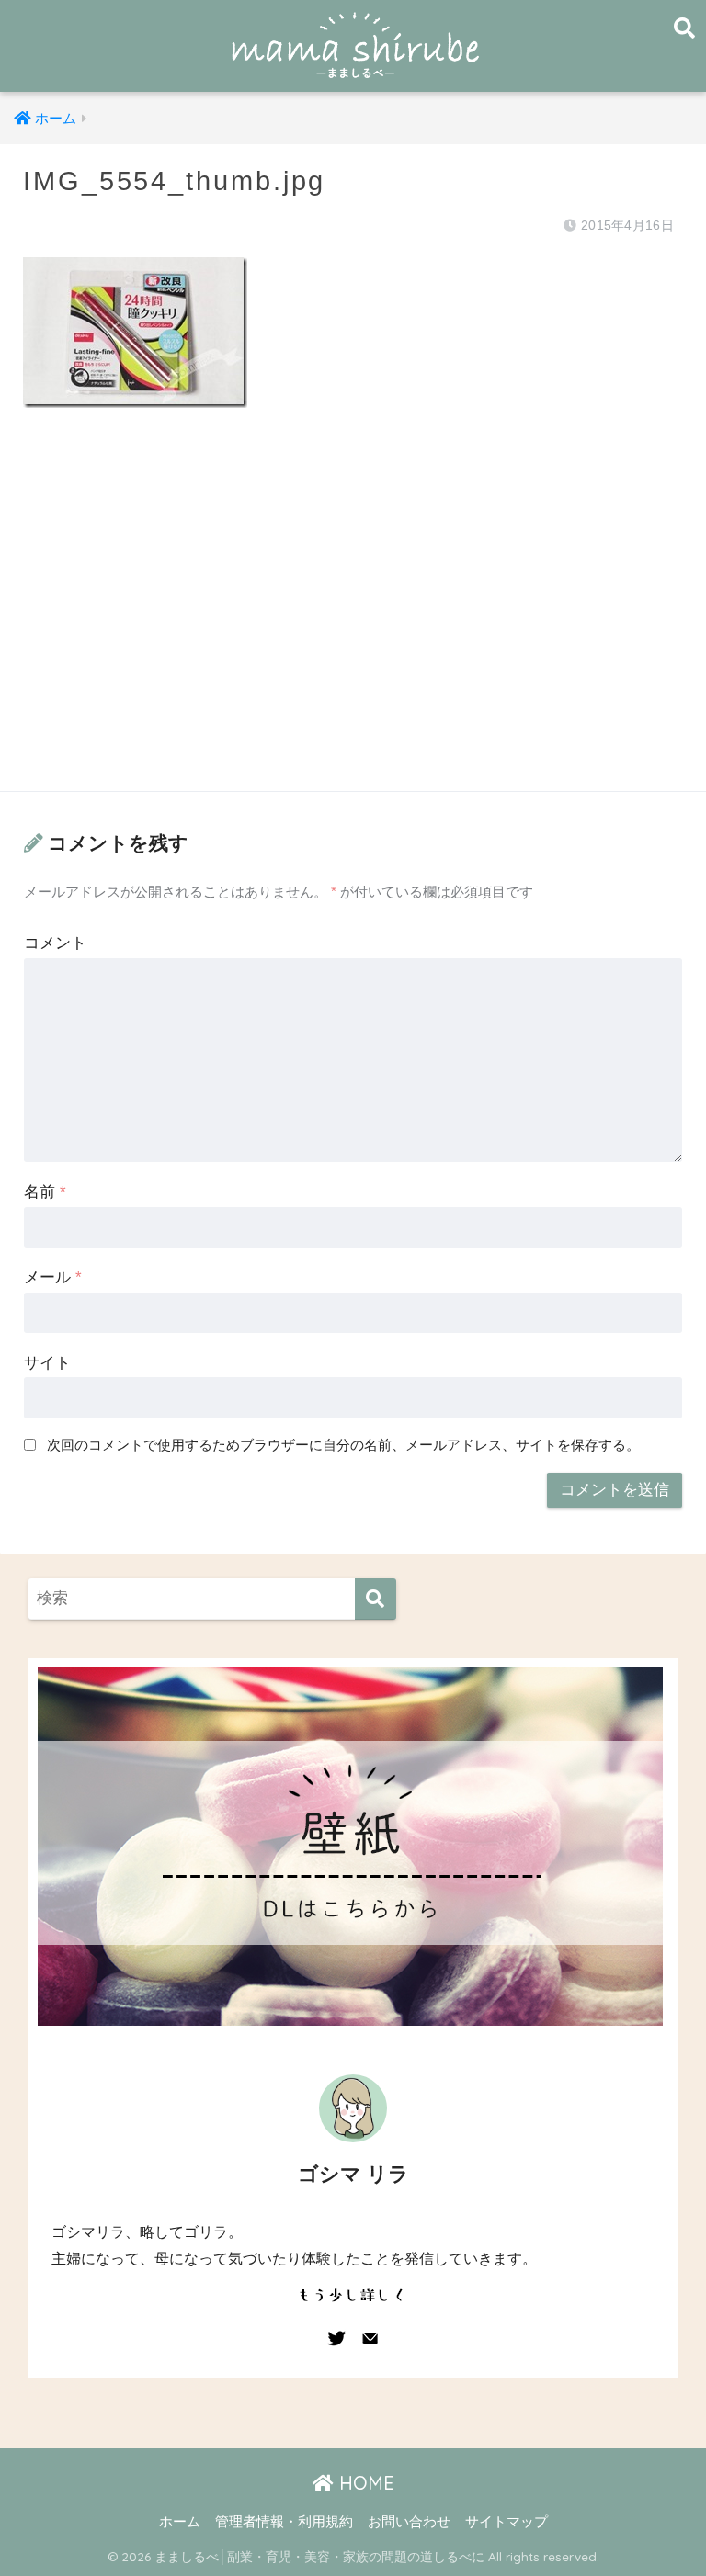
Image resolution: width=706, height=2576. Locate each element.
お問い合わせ (409, 2522)
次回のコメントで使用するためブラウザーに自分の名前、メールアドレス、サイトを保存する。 (343, 1445)
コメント (55, 943)
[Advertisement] (353, 617)
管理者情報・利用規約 (284, 2522)
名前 (45, 1192)
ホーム (180, 2522)
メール (53, 1277)
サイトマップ (507, 2522)
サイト (47, 1363)
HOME (364, 2483)
